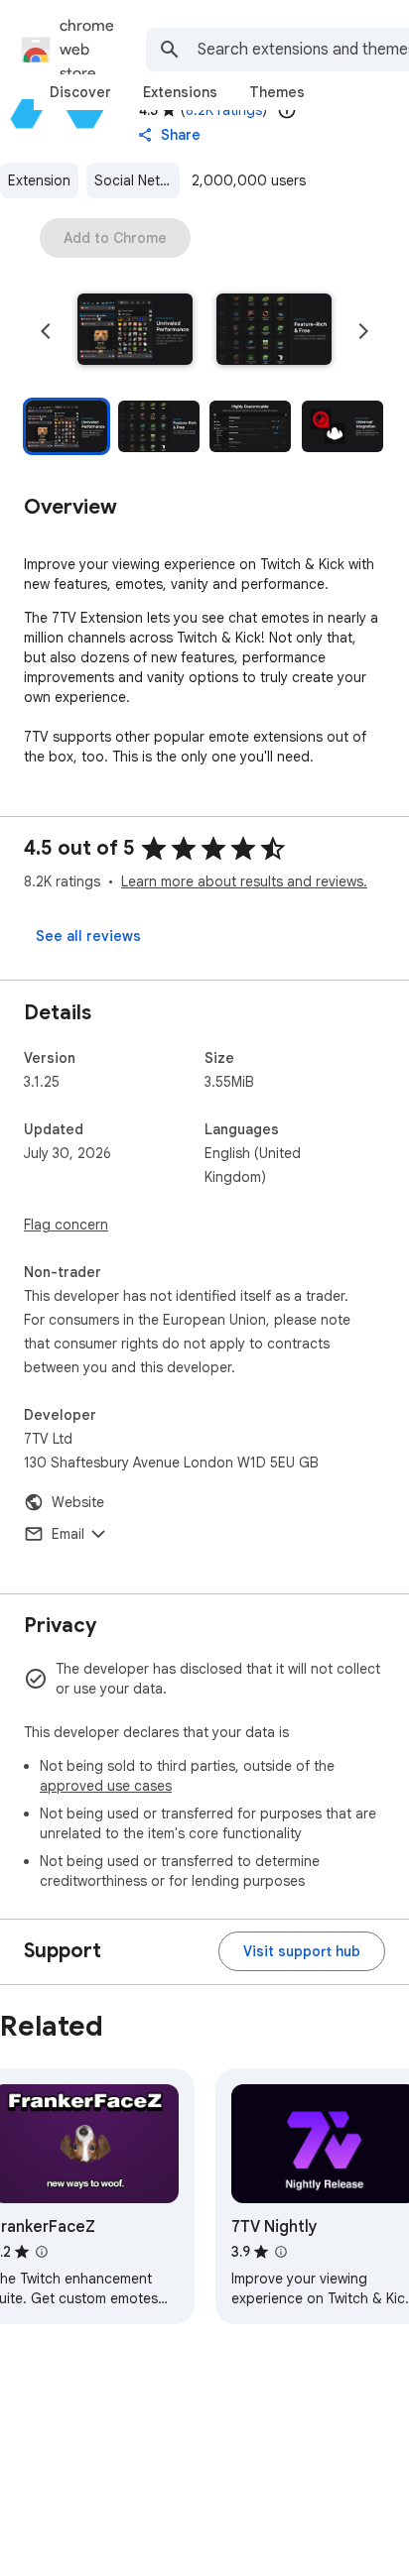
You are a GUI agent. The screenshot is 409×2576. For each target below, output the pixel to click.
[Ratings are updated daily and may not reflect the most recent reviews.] (287, 110)
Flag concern (66, 1225)
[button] (135, 331)
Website (78, 1502)
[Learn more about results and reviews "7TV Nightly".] (281, 2252)
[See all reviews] (88, 936)
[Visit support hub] (302, 1951)
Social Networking (137, 180)
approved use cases (106, 1786)
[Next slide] (363, 331)
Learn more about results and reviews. (244, 881)
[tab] (80, 92)
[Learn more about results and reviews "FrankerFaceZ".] (42, 2252)
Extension (39, 180)
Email (68, 1534)
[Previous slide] (46, 331)
